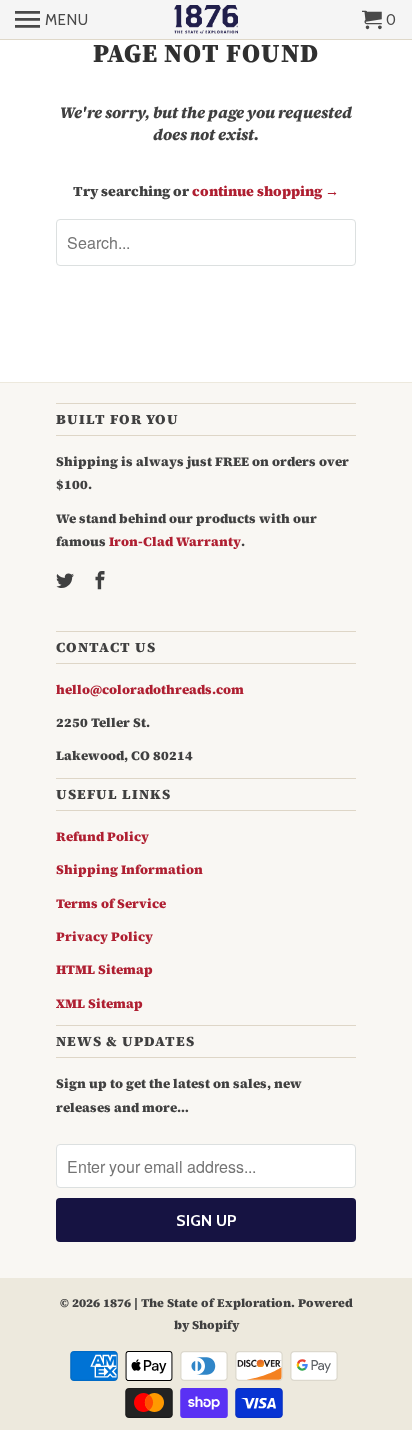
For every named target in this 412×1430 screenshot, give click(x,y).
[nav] (52, 20)
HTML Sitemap (104, 969)
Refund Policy (102, 836)
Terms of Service (111, 903)
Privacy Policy (104, 936)
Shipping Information (129, 869)
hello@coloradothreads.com (150, 689)
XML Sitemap (99, 1003)
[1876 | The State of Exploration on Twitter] (67, 580)
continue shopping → (265, 191)
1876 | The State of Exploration (197, 1303)
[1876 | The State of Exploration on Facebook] (102, 580)
